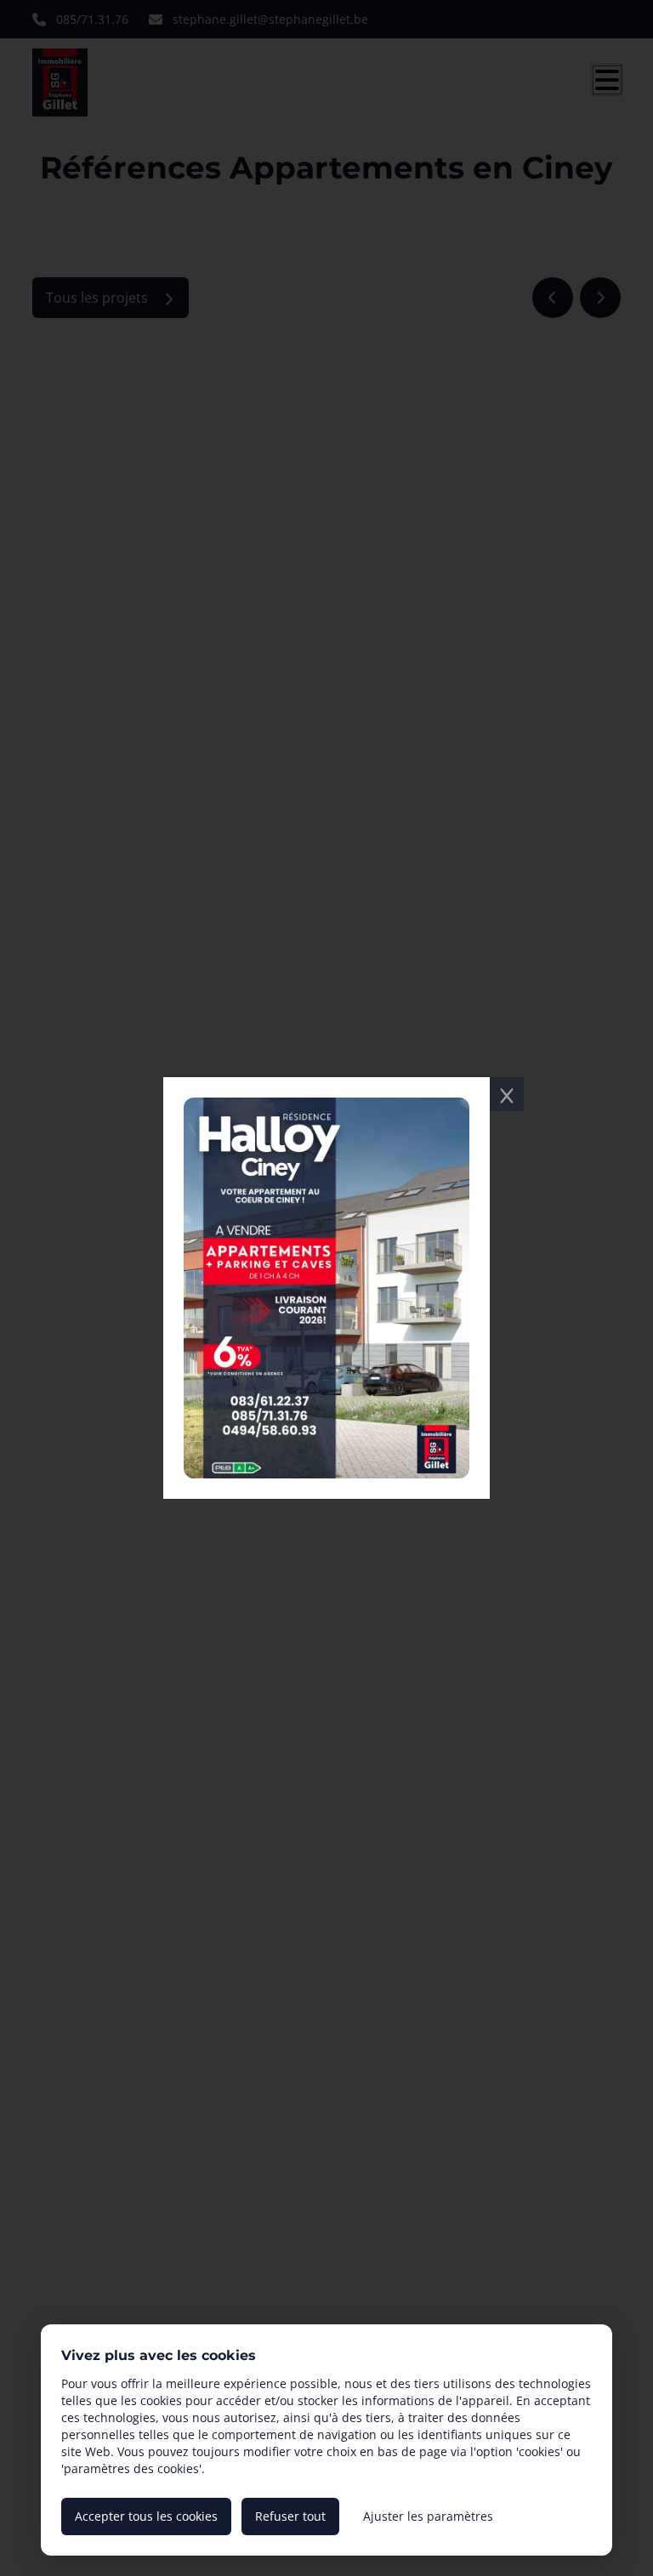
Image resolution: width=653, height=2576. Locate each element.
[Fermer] (507, 1094)
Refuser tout (290, 2516)
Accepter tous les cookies (146, 2516)
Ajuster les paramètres (428, 2516)
